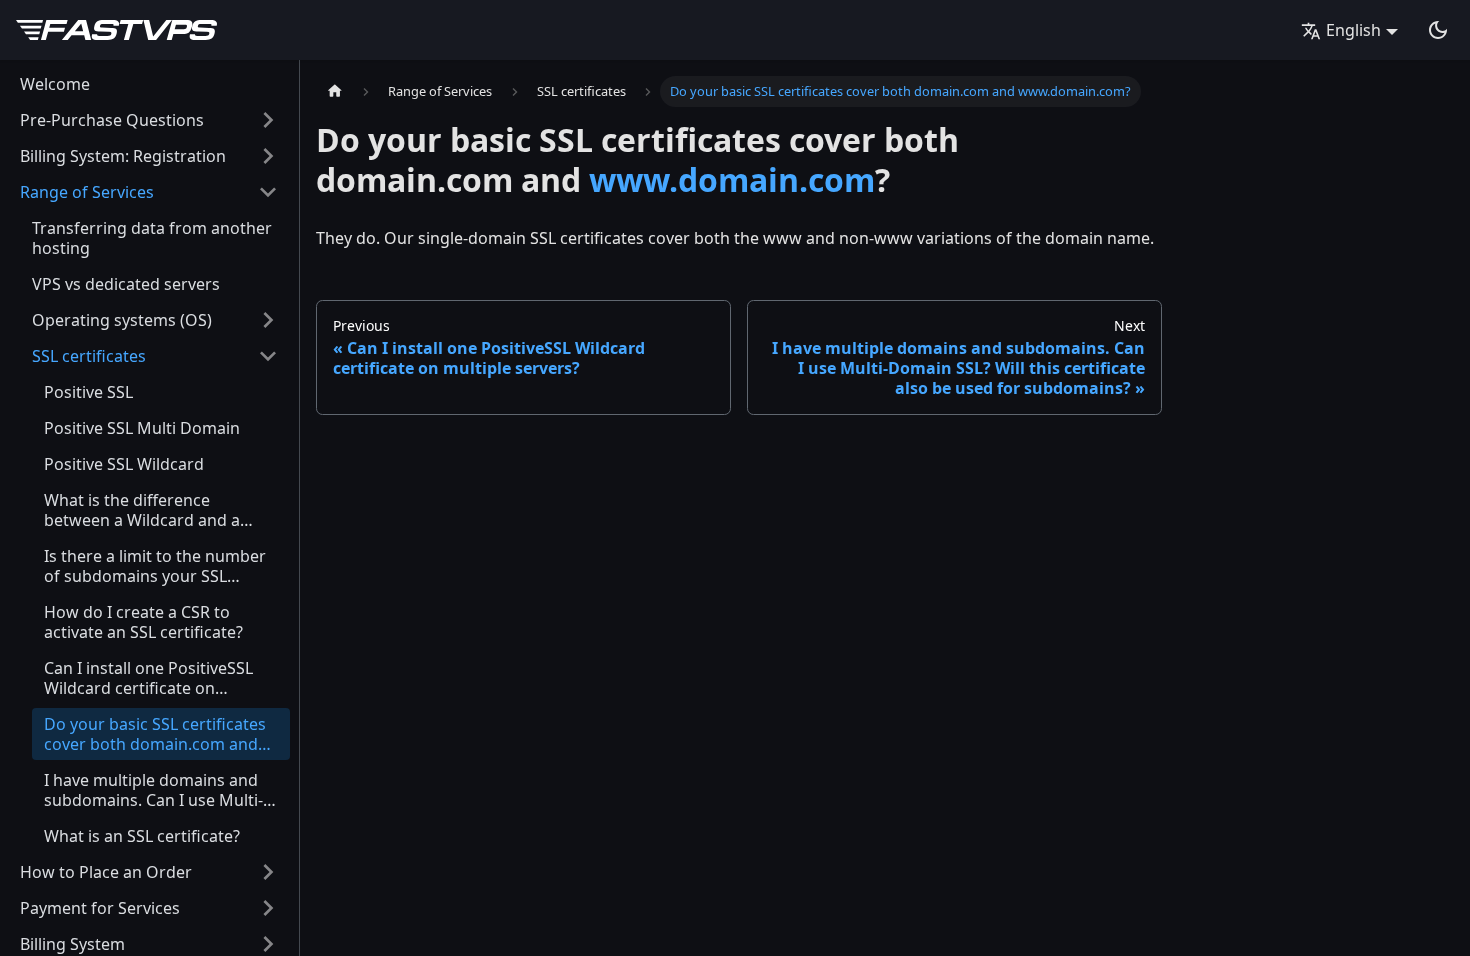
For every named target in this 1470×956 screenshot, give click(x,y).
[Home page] (335, 91)
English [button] (1353, 30)
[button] (149, 120)
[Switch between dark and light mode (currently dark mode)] (1438, 30)
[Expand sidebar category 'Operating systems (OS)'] (268, 320)
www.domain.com (732, 179)
